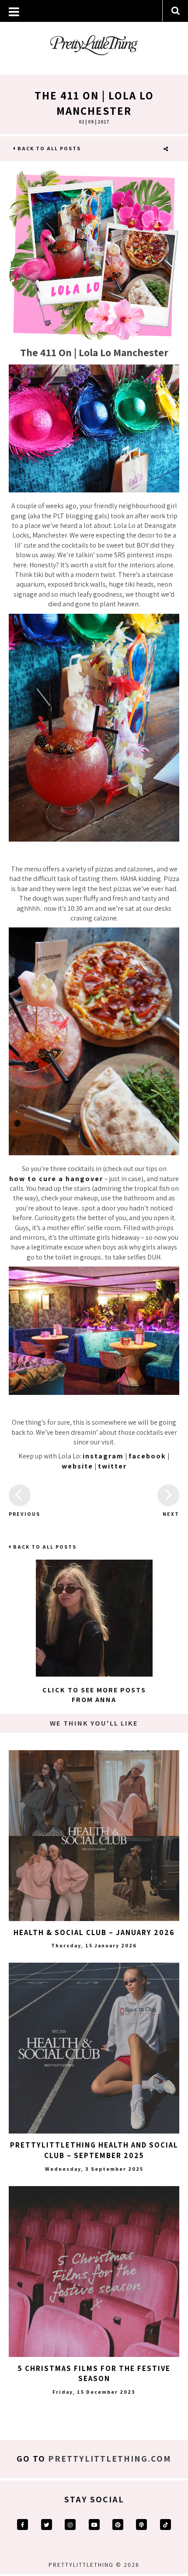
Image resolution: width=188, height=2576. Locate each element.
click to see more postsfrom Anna (94, 1695)
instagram (103, 1456)
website (77, 1466)
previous (20, 1514)
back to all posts (48, 148)
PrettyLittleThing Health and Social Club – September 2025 (94, 2150)
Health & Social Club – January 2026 (94, 1932)
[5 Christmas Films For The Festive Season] (94, 2272)
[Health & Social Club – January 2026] (94, 1836)
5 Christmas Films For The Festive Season (94, 2374)
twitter (112, 1466)
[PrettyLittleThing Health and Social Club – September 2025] (94, 2048)
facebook (147, 1456)
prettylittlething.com (110, 2459)
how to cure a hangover (56, 1179)
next (171, 1514)
